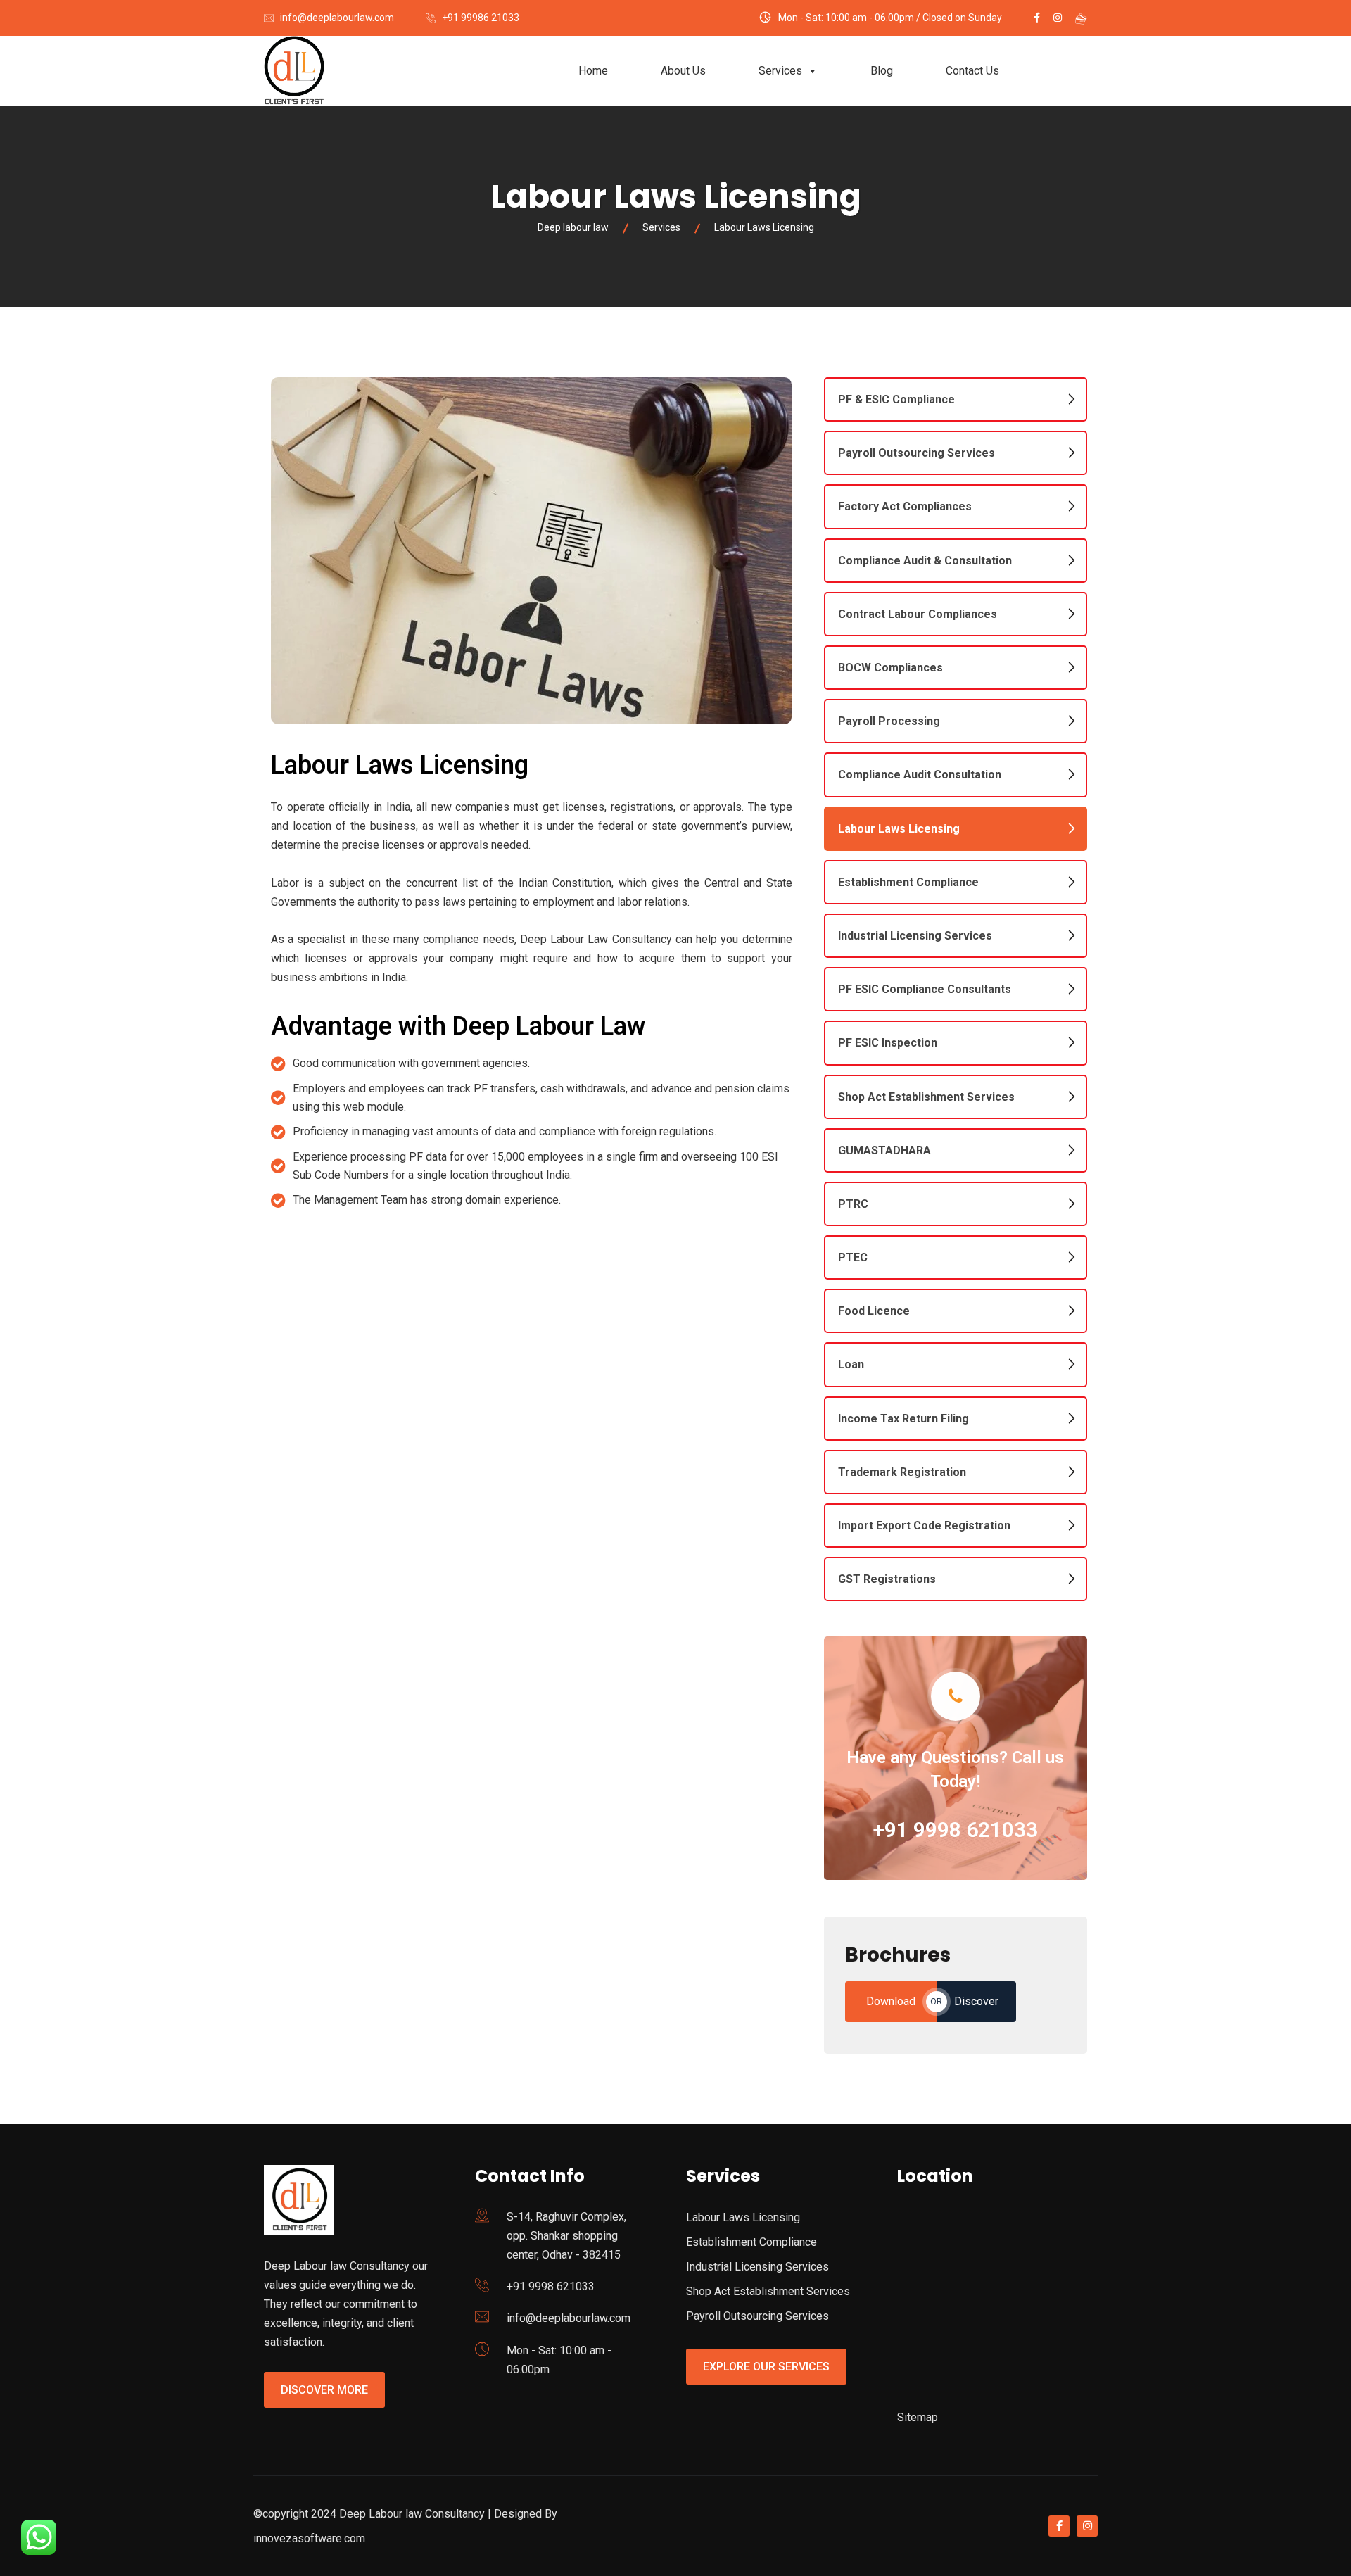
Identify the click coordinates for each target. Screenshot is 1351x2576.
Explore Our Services (766, 2367)
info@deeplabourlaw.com (337, 18)
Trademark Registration (902, 1472)
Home (593, 71)
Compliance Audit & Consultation (925, 561)
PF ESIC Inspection (888, 1043)
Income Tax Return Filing (903, 1419)
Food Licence (874, 1311)
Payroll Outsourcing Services (916, 453)
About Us (683, 71)
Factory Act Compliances (905, 506)
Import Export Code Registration (924, 1526)
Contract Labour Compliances (918, 614)
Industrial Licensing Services (915, 936)
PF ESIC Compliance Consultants (925, 989)
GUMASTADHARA (884, 1150)
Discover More (324, 2390)
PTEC (853, 1257)
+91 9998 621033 (956, 1830)
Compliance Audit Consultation (920, 775)
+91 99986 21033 (481, 18)
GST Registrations (887, 1579)
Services (780, 71)
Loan (851, 1364)
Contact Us (972, 71)
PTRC (853, 1204)
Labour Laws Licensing (899, 829)
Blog (882, 71)
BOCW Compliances (890, 668)
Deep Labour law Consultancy (412, 2514)
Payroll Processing (889, 721)
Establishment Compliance (908, 882)
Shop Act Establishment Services (926, 1097)
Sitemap (918, 2417)
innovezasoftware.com (309, 2538)
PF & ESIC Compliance (896, 399)
